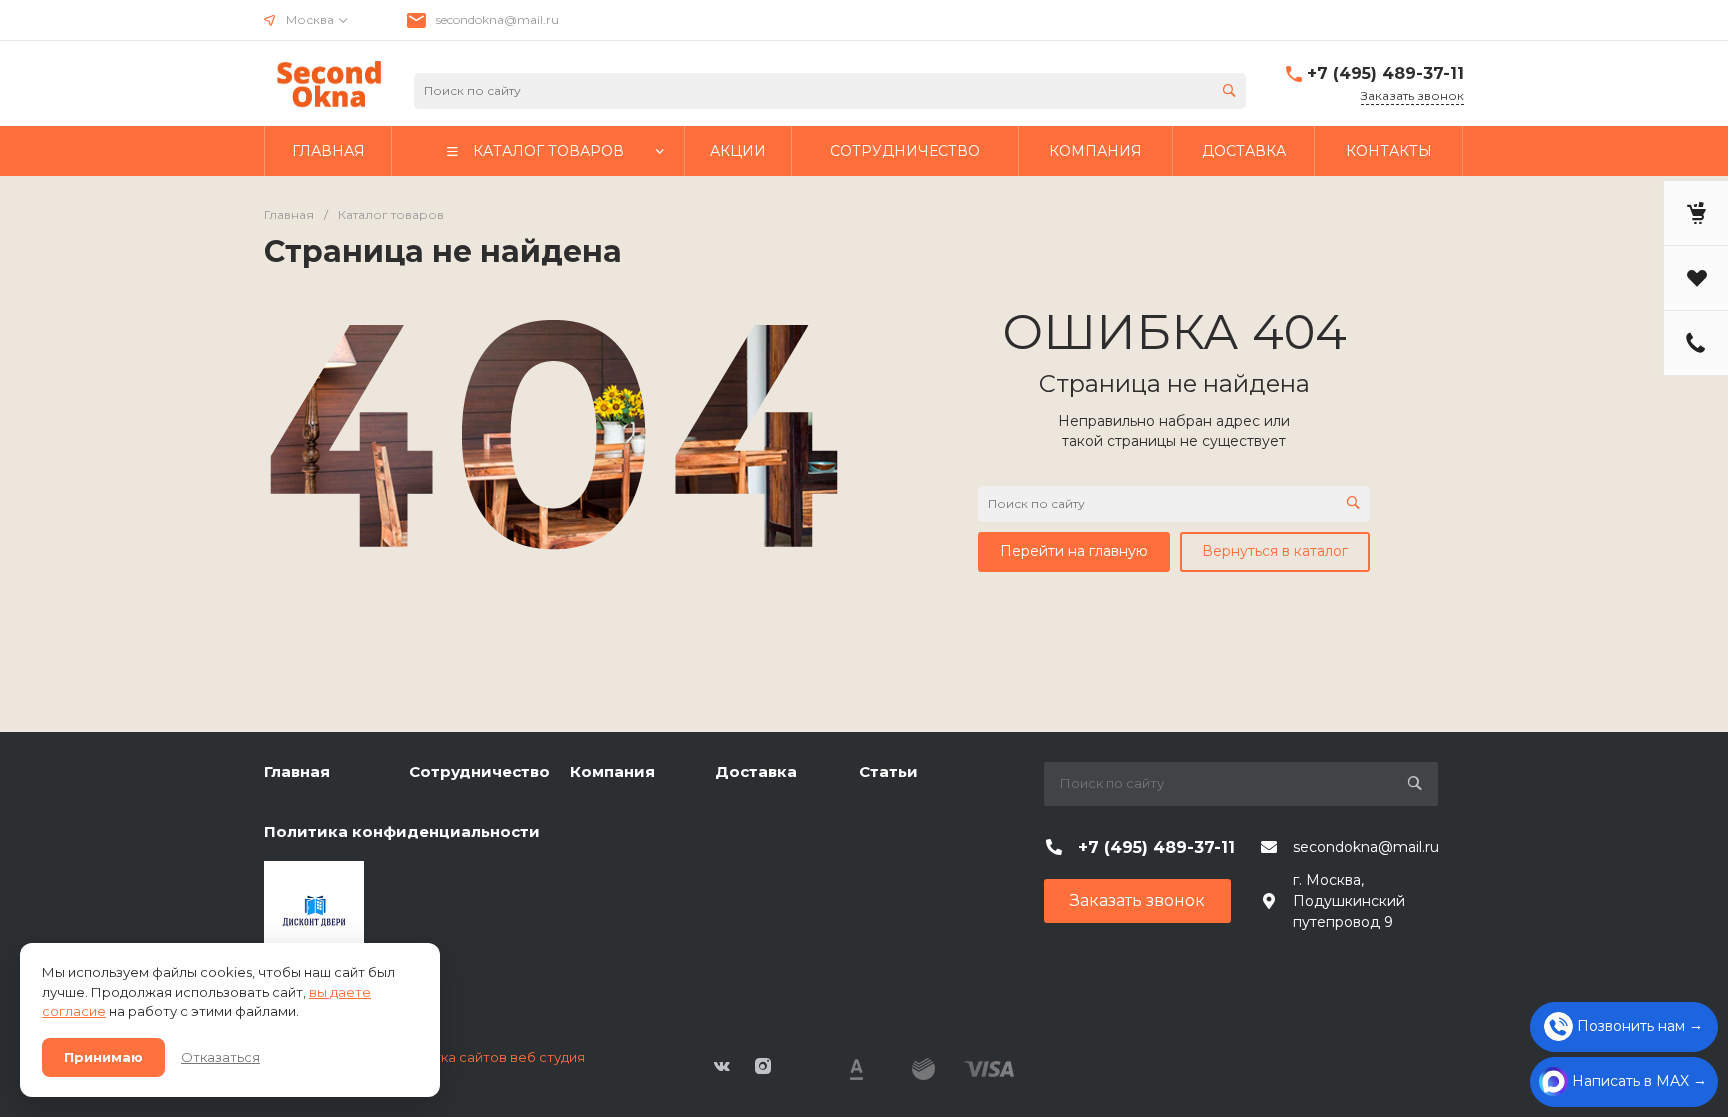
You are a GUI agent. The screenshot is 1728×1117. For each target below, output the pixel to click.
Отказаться (220, 1057)
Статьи (888, 771)
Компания (612, 771)
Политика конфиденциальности (402, 831)
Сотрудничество (479, 771)
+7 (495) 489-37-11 (1385, 73)
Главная (297, 771)
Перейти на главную (1074, 551)
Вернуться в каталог (1275, 551)
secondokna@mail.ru (497, 19)
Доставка (756, 771)
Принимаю (103, 1057)
